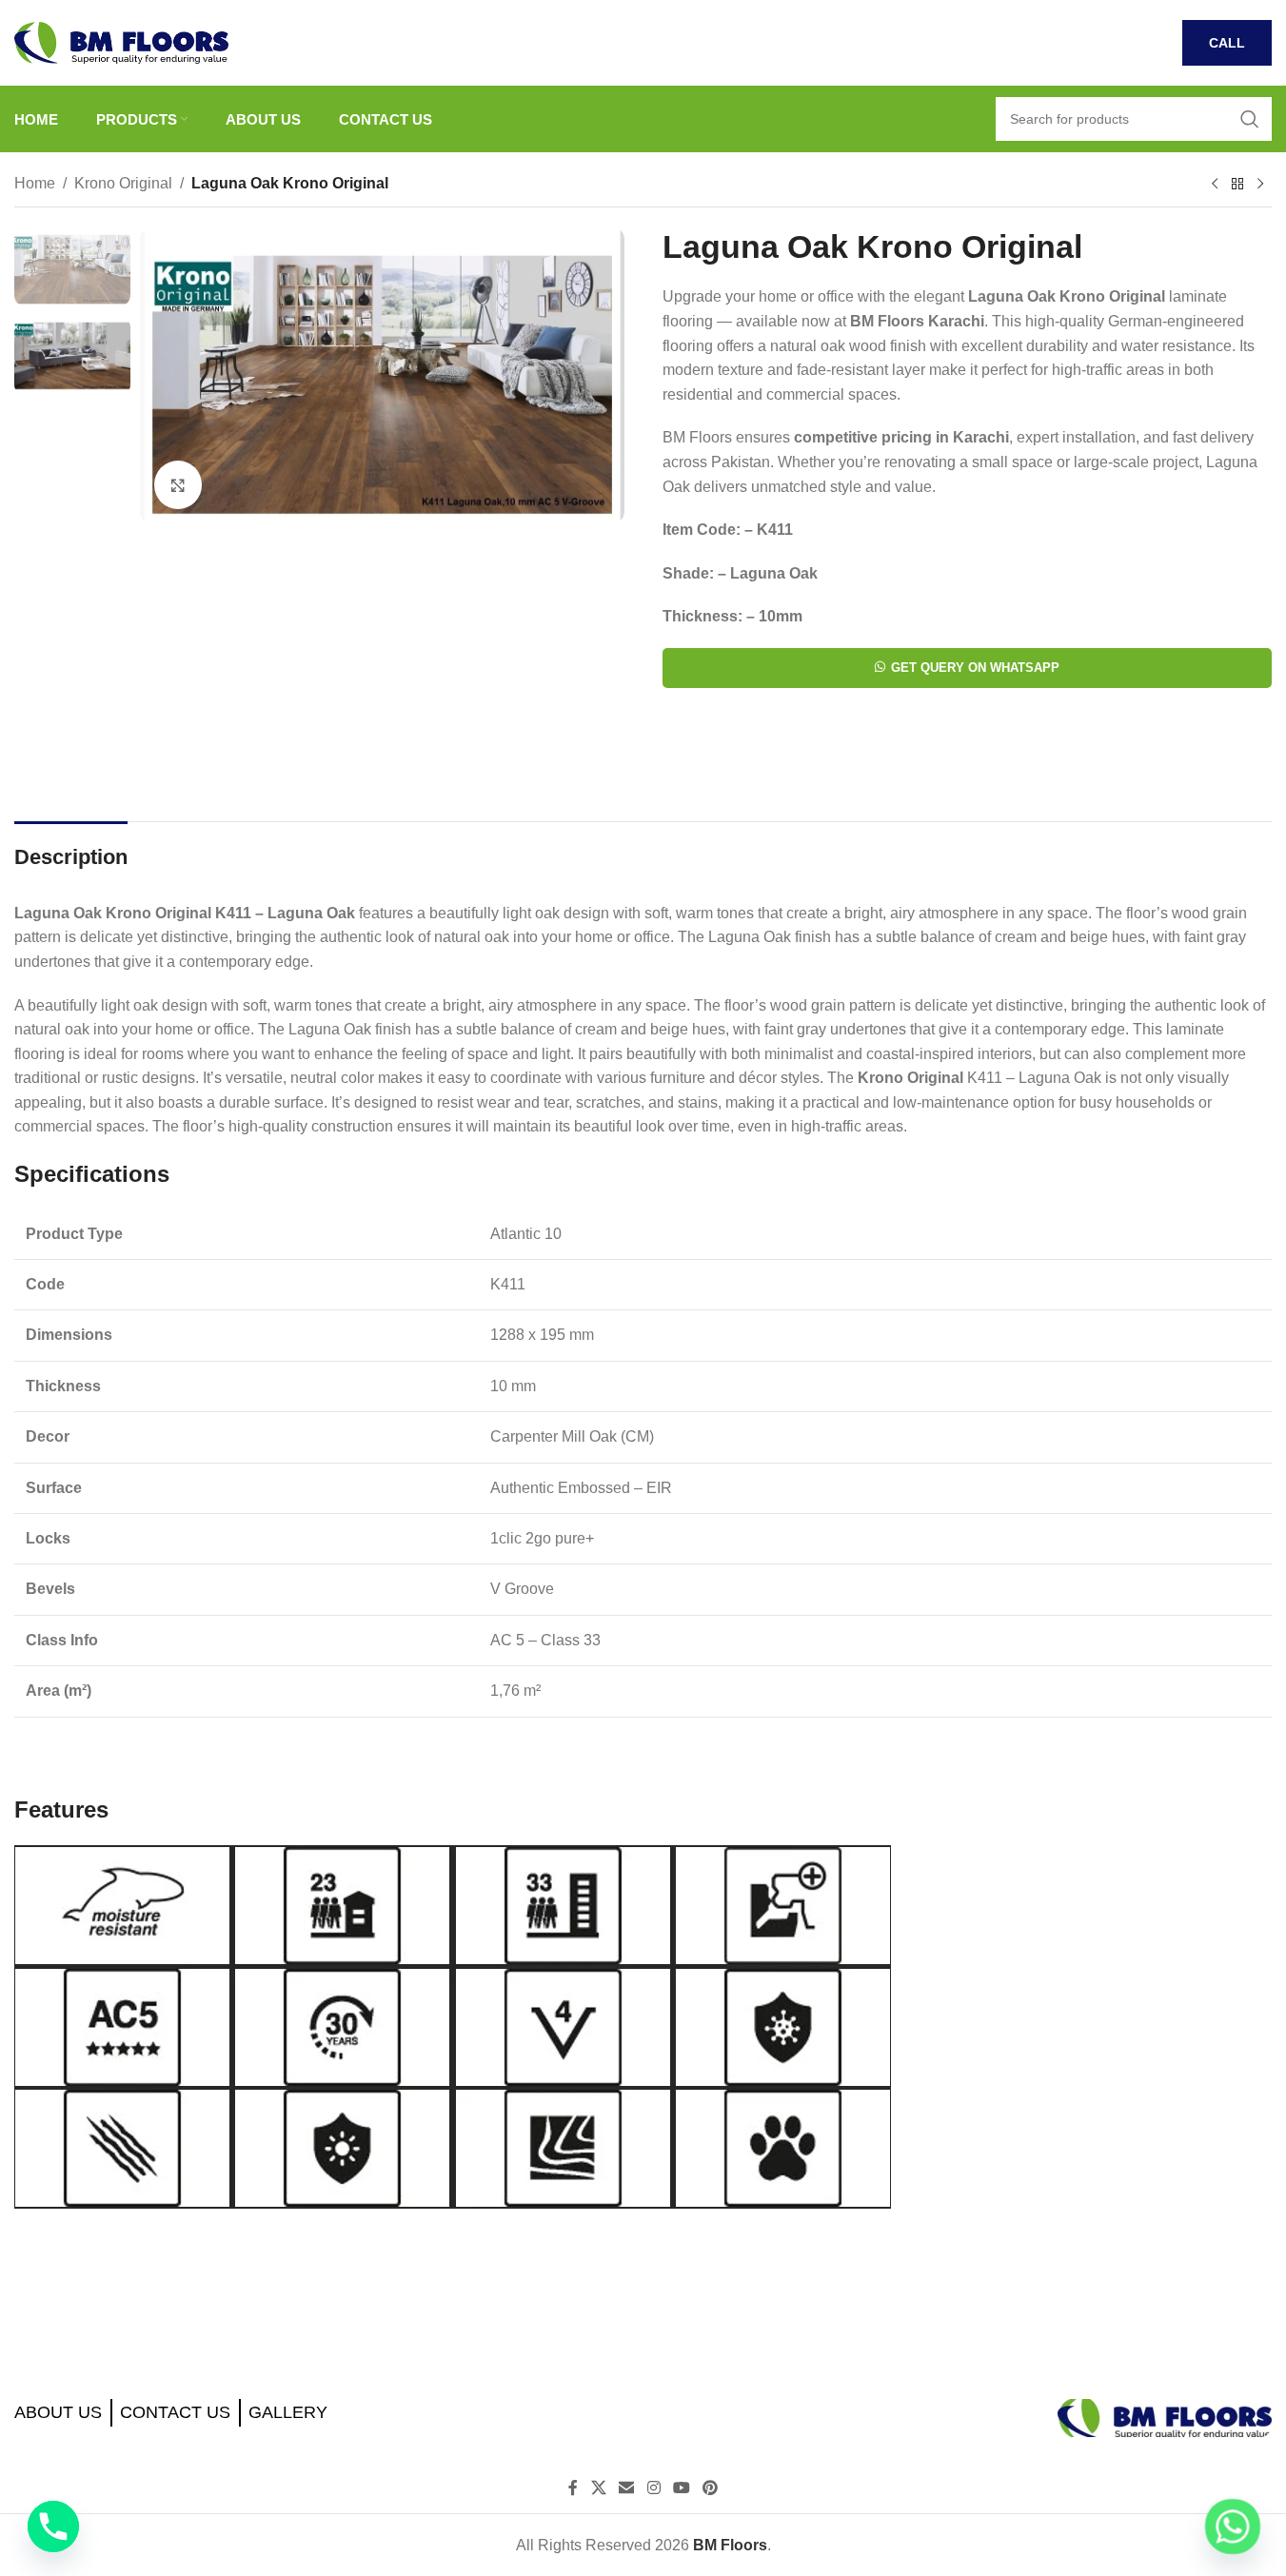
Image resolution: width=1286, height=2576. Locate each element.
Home (35, 183)
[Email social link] (627, 2489)
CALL (1227, 43)
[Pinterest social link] (710, 2489)
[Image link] (1165, 2417)
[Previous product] (1215, 185)
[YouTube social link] (681, 2489)
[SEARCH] (1250, 119)
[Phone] (53, 2527)
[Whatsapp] (1233, 2527)
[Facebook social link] (573, 2489)
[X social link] (598, 2489)
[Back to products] (1237, 185)
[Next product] (1260, 185)
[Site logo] (121, 41)
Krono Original (123, 183)
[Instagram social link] (653, 2489)
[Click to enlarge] (178, 484)
